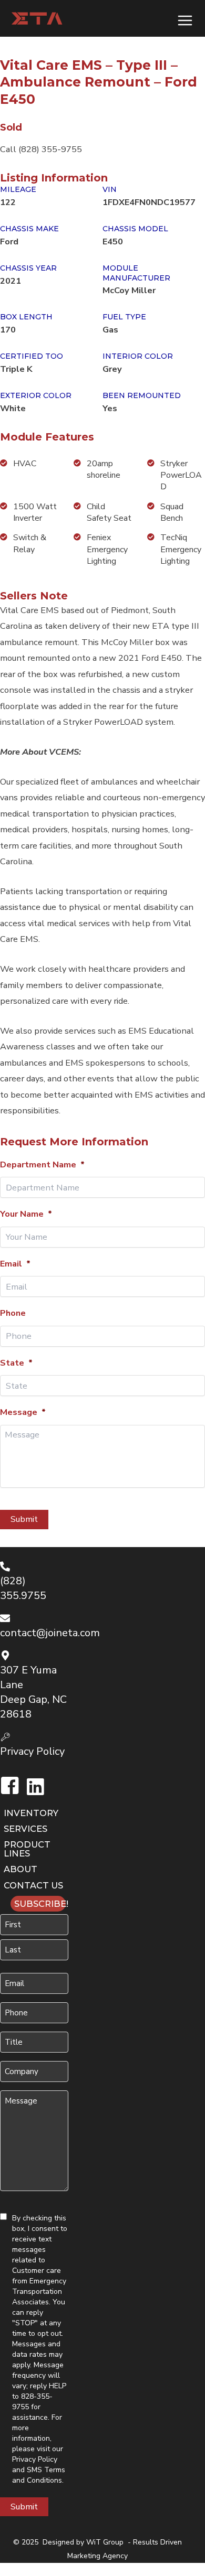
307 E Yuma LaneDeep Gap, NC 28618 (33, 1692)
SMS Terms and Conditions (39, 2475)
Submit (24, 1519)
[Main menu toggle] (185, 20)
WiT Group (105, 2542)
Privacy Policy (35, 2459)
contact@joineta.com (50, 1633)
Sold (11, 127)
